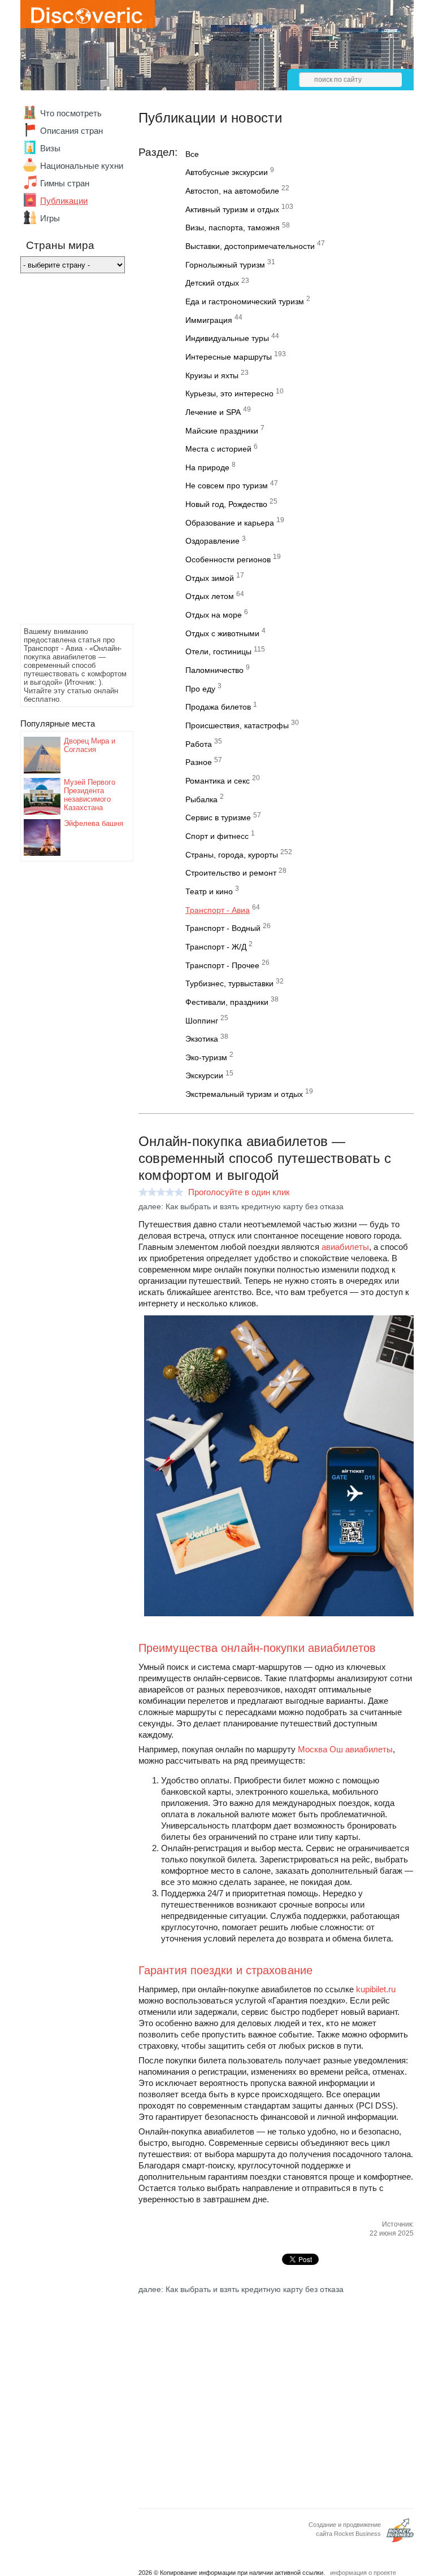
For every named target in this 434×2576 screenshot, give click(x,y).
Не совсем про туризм (227, 486)
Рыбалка (201, 799)
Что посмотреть (71, 113)
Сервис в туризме (218, 817)
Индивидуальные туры (227, 338)
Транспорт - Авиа (218, 910)
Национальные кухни (82, 166)
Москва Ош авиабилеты (345, 1749)
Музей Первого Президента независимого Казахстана (90, 795)
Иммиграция (209, 320)
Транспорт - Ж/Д (216, 947)
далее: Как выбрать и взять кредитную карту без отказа (241, 1206)
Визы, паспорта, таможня (233, 228)
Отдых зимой (210, 578)
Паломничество (214, 670)
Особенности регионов (228, 559)
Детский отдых (212, 283)
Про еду (200, 689)
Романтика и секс (218, 781)
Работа (199, 744)
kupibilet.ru (376, 1989)
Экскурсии (204, 1075)
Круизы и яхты (212, 375)
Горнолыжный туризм (225, 265)
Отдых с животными (222, 633)
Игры (50, 218)
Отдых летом (210, 596)
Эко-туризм (206, 1057)
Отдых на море (214, 615)
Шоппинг (202, 1021)
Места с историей (218, 449)
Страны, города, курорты (232, 855)
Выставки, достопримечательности (250, 246)
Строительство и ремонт (231, 873)
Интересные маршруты (229, 357)
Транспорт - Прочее (222, 965)
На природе (207, 467)
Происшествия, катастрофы (237, 725)
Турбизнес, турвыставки (229, 983)
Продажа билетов (218, 707)
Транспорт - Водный (223, 928)
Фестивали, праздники (227, 1002)
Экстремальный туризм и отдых (244, 1094)
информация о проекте (363, 2573)
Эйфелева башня (94, 823)
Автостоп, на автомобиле (232, 191)
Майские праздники (222, 431)
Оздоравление (212, 541)
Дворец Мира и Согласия (90, 745)
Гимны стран (65, 183)
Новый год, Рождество (226, 504)
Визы (50, 148)
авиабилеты (345, 1247)
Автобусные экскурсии (227, 172)
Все (192, 154)
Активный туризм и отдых (232, 209)
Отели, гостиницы (218, 651)
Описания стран (71, 131)
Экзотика (202, 1039)
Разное (199, 762)
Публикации (64, 201)
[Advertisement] (66, 452)
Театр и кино (209, 891)
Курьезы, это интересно (229, 393)
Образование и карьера (230, 523)
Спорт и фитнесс (217, 836)
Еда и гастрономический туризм (245, 301)
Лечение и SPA (213, 412)
